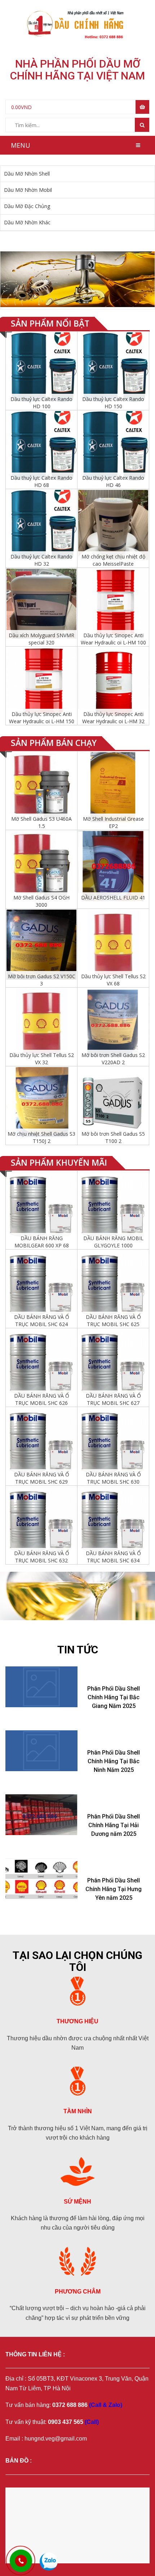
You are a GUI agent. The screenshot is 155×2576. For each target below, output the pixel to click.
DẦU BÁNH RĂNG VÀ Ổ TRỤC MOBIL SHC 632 (42, 1557)
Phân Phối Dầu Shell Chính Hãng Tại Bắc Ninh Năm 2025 (114, 1761)
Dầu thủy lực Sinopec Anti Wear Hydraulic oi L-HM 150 (42, 718)
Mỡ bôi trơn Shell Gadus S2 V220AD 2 (113, 1059)
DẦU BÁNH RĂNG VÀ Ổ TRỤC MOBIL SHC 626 (42, 1399)
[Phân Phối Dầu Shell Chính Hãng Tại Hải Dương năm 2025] (41, 1815)
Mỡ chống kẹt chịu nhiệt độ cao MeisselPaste (113, 560)
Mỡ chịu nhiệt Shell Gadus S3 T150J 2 (41, 1137)
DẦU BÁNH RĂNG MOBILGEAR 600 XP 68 (42, 1242)
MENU (21, 145)
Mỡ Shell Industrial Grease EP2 (113, 822)
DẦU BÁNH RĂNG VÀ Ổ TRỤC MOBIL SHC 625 (113, 1321)
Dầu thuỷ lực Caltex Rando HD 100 (41, 403)
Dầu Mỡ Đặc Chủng (27, 206)
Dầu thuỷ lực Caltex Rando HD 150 (113, 403)
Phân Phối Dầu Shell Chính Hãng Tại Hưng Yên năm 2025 (114, 1889)
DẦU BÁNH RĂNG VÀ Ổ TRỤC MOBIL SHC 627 (113, 1399)
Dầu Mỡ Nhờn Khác (27, 222)
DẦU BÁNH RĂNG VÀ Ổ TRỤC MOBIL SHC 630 (113, 1478)
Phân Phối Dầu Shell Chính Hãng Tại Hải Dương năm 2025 (114, 1825)
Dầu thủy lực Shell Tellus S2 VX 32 (42, 1059)
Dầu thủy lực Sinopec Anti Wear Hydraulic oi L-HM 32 (113, 718)
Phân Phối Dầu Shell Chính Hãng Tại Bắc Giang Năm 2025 (114, 1697)
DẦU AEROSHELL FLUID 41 (113, 897)
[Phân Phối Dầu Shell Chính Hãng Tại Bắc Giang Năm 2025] (41, 1687)
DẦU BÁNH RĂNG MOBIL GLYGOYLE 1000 (113, 1242)
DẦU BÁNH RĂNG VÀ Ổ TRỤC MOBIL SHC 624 (42, 1321)
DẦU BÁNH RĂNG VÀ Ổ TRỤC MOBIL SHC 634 (113, 1557)
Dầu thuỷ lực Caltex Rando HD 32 (41, 560)
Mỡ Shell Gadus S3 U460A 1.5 (41, 822)
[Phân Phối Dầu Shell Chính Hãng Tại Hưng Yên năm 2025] (41, 1879)
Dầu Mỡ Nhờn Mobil (28, 190)
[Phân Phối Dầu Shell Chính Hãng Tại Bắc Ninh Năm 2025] (41, 1751)
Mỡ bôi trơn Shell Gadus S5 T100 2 (113, 1137)
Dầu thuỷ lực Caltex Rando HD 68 (41, 481)
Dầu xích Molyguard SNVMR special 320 (41, 639)
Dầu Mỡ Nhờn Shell (27, 174)
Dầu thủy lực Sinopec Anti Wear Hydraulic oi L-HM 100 (113, 639)
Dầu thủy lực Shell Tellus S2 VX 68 (113, 980)
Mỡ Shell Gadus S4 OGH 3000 (41, 901)
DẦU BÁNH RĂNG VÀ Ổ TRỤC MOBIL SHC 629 (42, 1478)
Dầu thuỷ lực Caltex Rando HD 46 (113, 481)
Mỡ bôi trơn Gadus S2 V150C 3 (42, 980)
